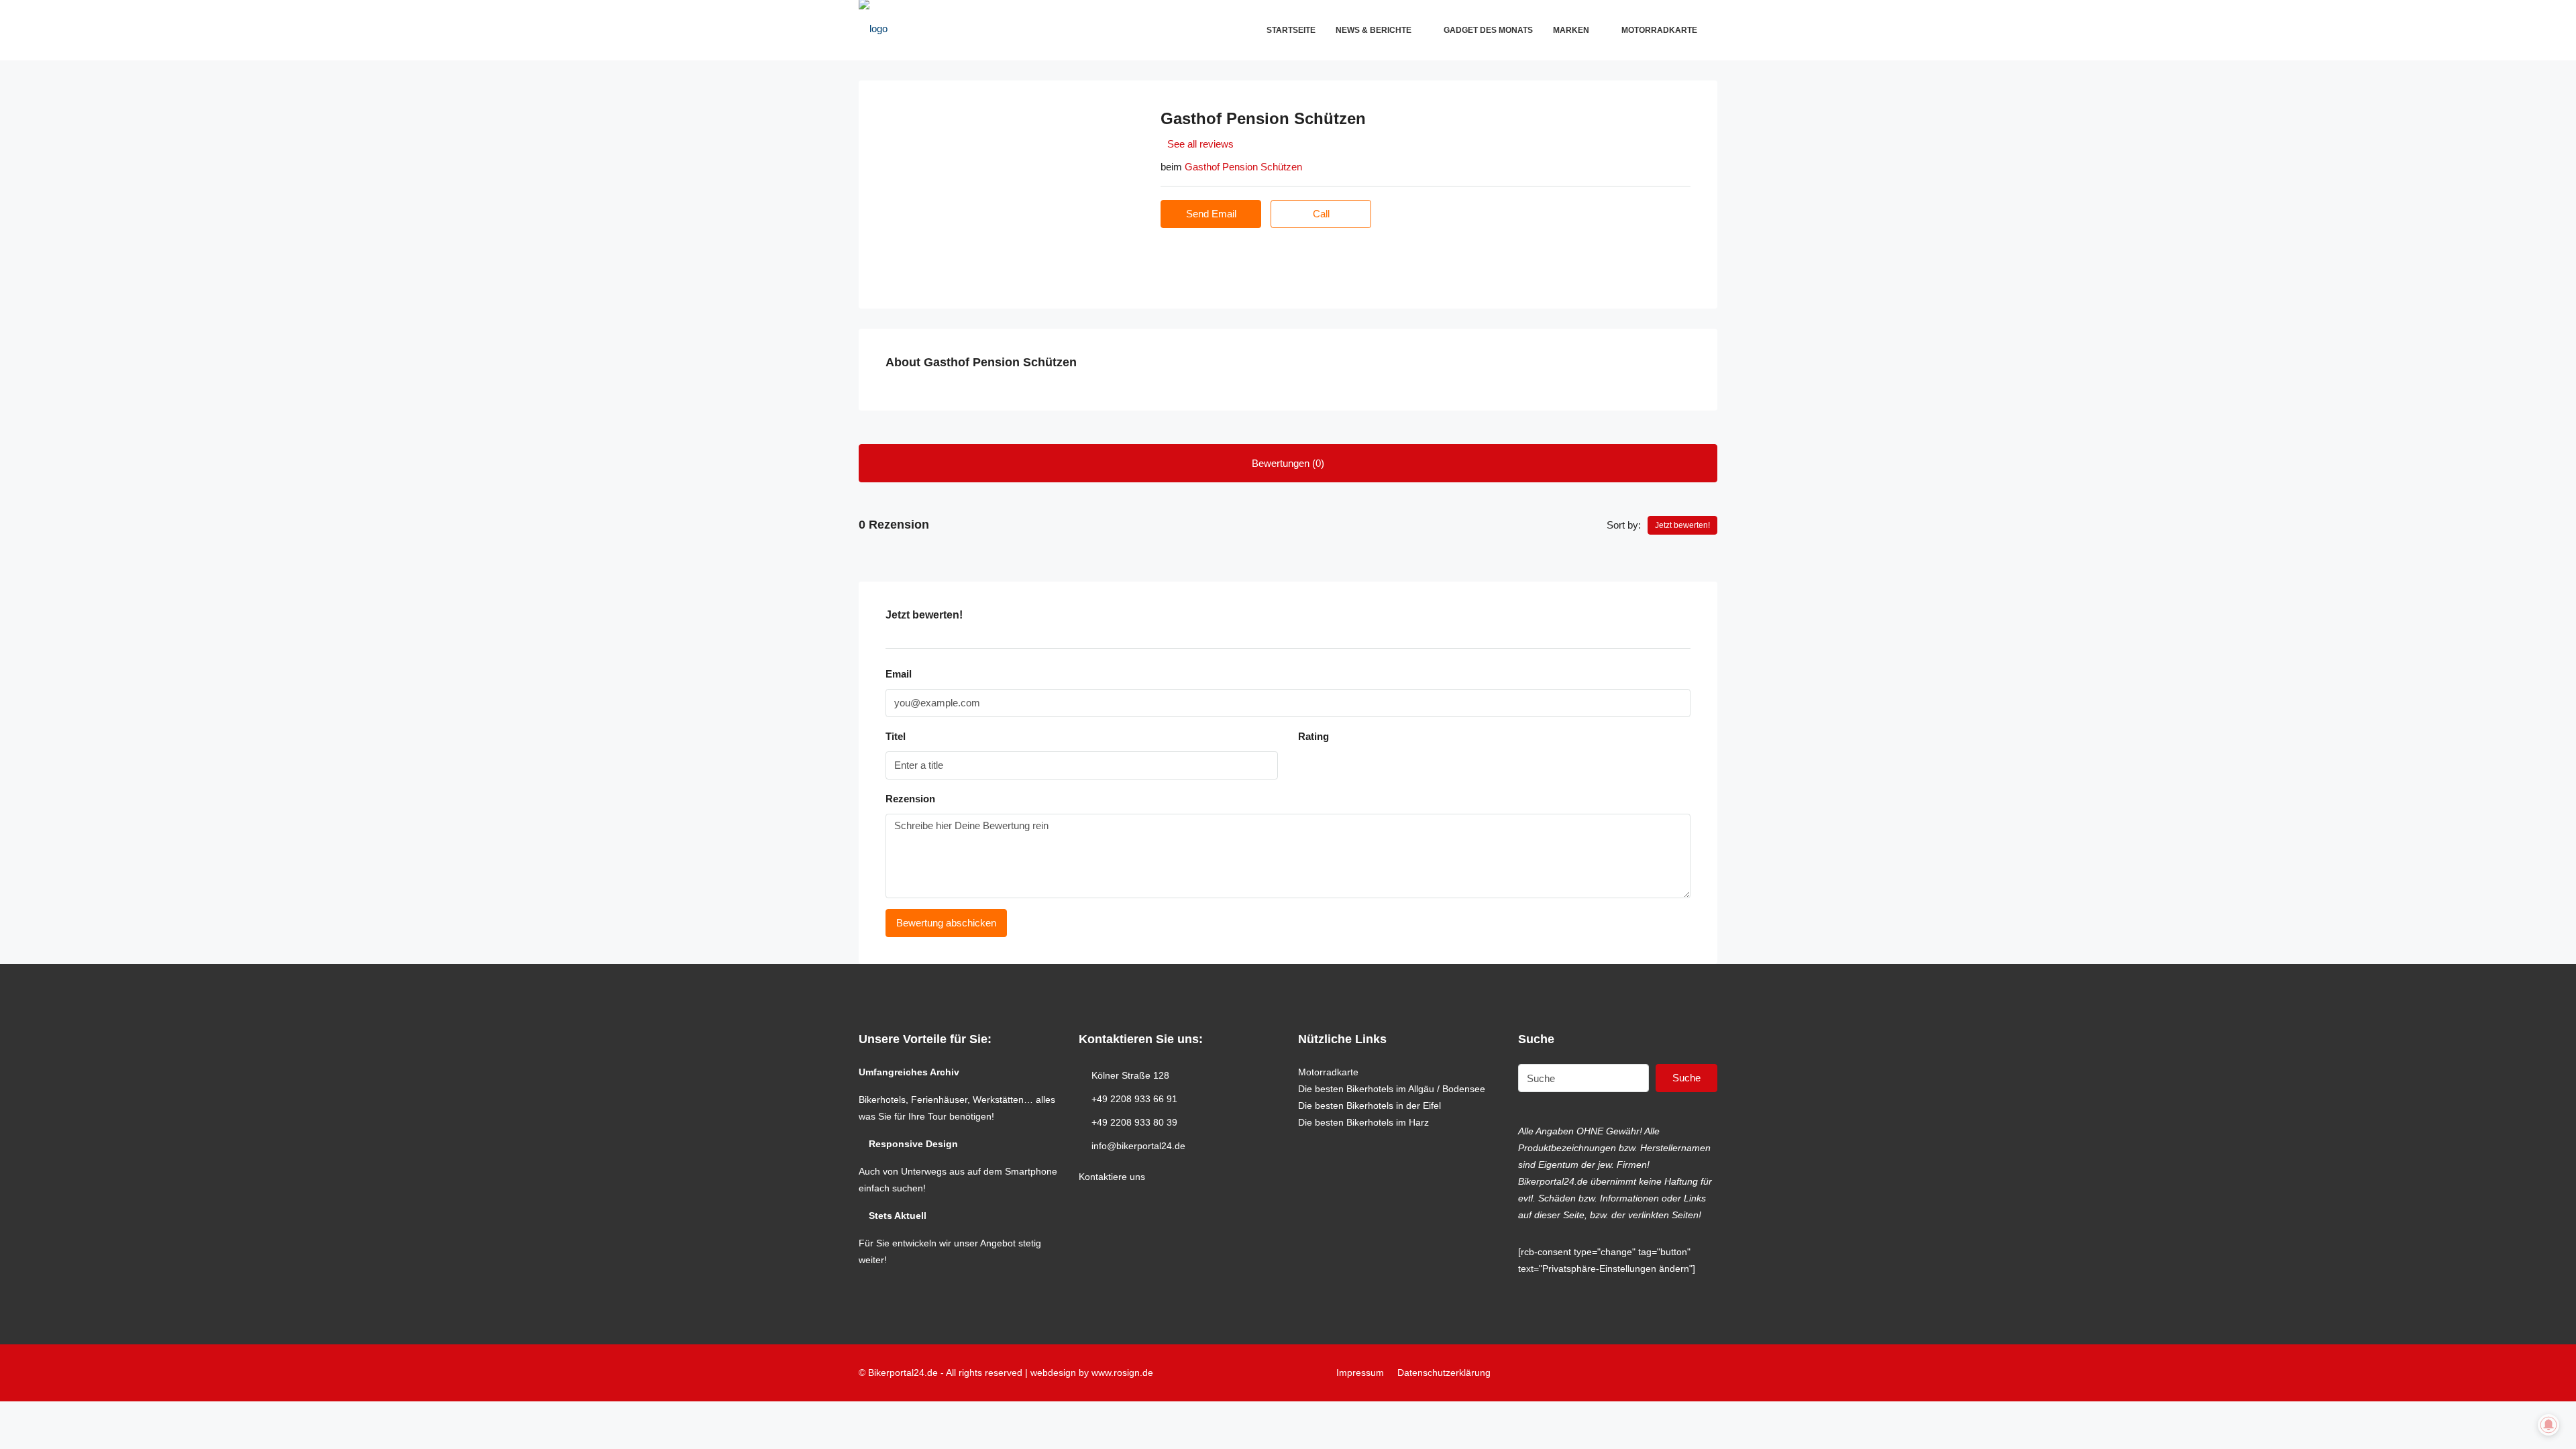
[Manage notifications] (2548, 1425)
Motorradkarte (1659, 30)
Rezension (910, 799)
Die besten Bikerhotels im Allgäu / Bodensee (1392, 1089)
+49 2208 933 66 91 (1134, 1099)
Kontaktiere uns (1112, 1177)
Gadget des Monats (1488, 30)
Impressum (1360, 1373)
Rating (1313, 736)
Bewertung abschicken (946, 923)
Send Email (1211, 214)
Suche (1686, 1078)
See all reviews (1200, 144)
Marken (1571, 30)
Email (899, 674)
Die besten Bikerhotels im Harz (1363, 1122)
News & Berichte (1374, 30)
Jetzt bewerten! (1682, 525)
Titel (896, 736)
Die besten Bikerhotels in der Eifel (1370, 1106)
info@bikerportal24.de (1138, 1146)
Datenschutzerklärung (1444, 1373)
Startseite (1291, 30)
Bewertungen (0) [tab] (1288, 463)
